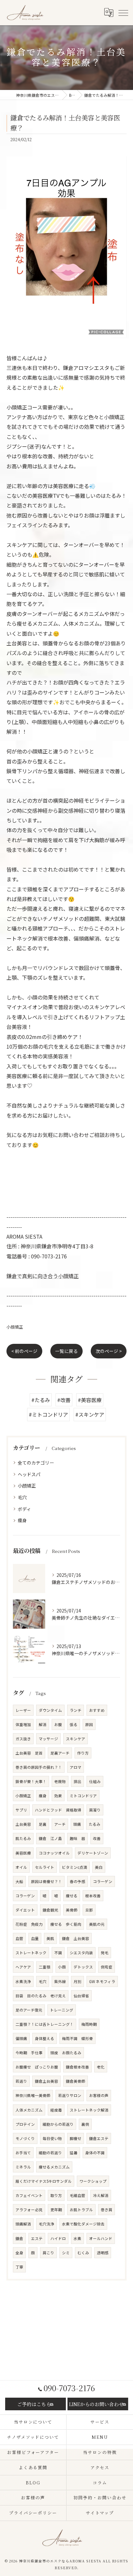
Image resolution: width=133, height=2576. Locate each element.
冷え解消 (101, 2195)
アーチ (60, 1824)
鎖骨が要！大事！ (31, 1781)
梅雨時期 (89, 2024)
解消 (43, 1724)
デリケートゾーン (93, 1853)
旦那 (89, 1910)
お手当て (23, 2153)
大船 (19, 1881)
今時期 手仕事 (29, 2053)
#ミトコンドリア (48, 1414)
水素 (77, 2238)
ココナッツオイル (54, 1853)
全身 (19, 2253)
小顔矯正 (15, 1327)
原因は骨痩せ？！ (46, 1881)
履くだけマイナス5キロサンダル (44, 2181)
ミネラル (23, 2167)
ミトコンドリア (83, 1796)
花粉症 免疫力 (29, 1924)
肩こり (48, 2253)
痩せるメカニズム (54, 2167)
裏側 (85, 2124)
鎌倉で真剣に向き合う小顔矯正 (43, 1276)
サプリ (21, 1810)
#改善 (64, 1400)
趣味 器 (77, 1838)
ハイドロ (58, 2238)
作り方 (83, 1753)
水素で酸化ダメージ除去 (83, 2224)
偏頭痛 (21, 2038)
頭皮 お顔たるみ (66, 2053)
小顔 (62, 1967)
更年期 (56, 2210)
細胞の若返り (50, 2153)
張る (74, 1724)
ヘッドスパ (29, 1474)
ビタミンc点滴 (75, 1867)
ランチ (76, 1710)
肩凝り (95, 1810)
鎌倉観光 (50, 1910)
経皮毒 (56, 2110)
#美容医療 (90, 1400)
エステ (37, 2238)
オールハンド (101, 2238)
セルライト (45, 1867)
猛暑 (74, 2153)
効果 (58, 1796)
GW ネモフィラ (102, 1981)
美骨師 (72, 1910)
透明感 (103, 2253)
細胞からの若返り (58, 2124)
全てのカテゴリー (36, 1463)
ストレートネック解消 (89, 2110)
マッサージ (48, 1739)
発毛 (105, 1953)
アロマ (76, 1767)
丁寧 (19, 2267)
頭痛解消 (23, 2224)
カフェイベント (29, 2195)
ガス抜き (23, 1739)
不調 (58, 1953)
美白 (99, 1867)
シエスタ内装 (81, 1953)
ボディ (24, 1509)
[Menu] (123, 13)
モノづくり (25, 2138)
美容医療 (23, 1853)
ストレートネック (31, 1953)
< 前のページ (24, 1351)
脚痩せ (76, 2138)
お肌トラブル (81, 2210)
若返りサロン (70, 2095)
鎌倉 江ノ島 (50, 1838)
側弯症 (107, 1967)
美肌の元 (97, 1924)
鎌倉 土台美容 (76, 1938)
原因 (89, 1724)
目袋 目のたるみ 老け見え (41, 1996)
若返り (21, 2081)
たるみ (95, 1824)
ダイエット (25, 1910)
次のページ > (109, 1351)
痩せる (72, 1896)
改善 (97, 1838)
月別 (77, 1981)
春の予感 (77, 1881)
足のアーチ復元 (29, 2010)
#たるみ (41, 1400)
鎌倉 (19, 2238)
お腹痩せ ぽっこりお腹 (37, 2067)
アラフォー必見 (29, 2210)
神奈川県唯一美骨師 (33, 2095)
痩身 (22, 1520)
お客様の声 (99, 2095)
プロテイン (25, 2124)
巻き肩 (107, 2210)
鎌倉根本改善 (77, 2067)
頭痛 (77, 1824)
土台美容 (23, 1824)
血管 (19, 1938)
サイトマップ (100, 2513)
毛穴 (22, 1497)
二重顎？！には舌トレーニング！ (45, 2024)
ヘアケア (23, 1967)
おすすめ (97, 1710)
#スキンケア (90, 1414)
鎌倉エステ (99, 2138)
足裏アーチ (60, 1753)
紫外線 (60, 1981)
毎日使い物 (52, 2138)
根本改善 (93, 1896)
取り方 (56, 2195)
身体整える (45, 2038)
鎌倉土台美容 (46, 2081)
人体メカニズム (29, 2110)
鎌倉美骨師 (76, 2081)
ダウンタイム (50, 1710)
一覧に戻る (66, 1351)
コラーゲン (103, 1881)
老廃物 (60, 1781)
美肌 (50, 1938)
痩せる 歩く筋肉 (66, 1924)
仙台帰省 (81, 1996)
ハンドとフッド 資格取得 (58, 1810)
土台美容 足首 (29, 1753)
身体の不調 (95, 2153)
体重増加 (23, 1724)
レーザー (23, 1710)
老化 (101, 2067)
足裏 (43, 1824)
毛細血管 (77, 2195)
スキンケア (76, 1739)
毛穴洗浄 (46, 2224)
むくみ (83, 2253)
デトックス (83, 1967)
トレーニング (62, 2010)
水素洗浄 (23, 1981)
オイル (21, 1867)
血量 (35, 1938)
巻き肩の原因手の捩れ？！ (39, 1767)
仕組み (95, 1781)
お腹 (58, 1724)
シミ (66, 2253)
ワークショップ (93, 2181)
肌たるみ (23, 1838)
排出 (77, 1781)
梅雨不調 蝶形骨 (77, 2038)
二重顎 (45, 1967)
